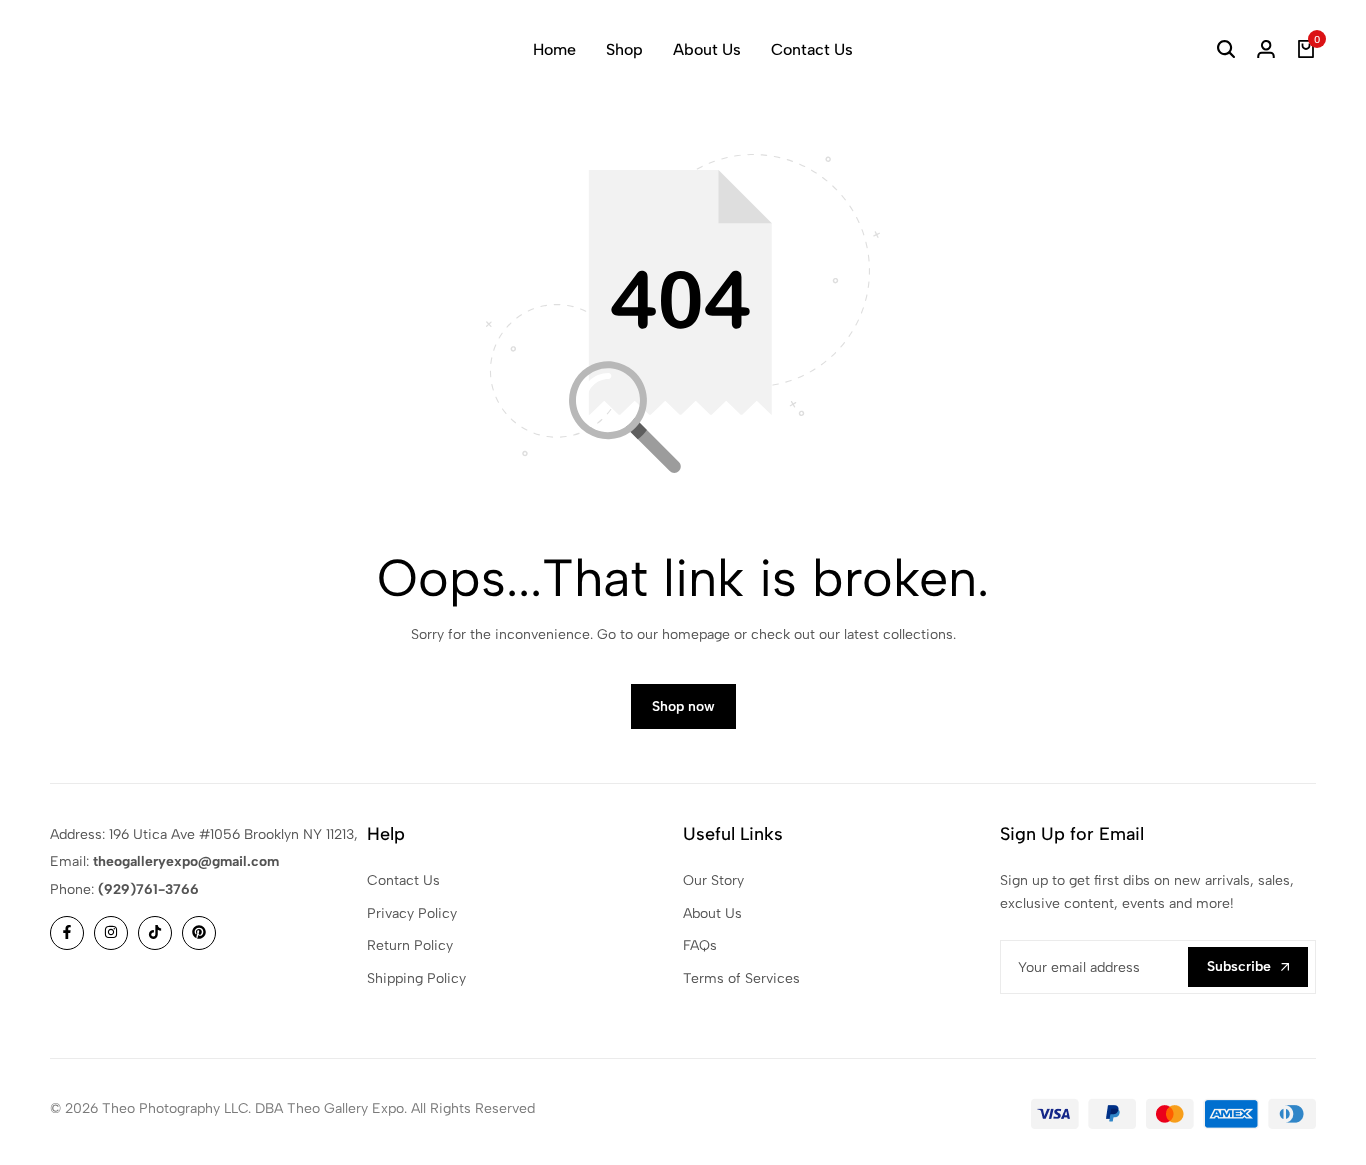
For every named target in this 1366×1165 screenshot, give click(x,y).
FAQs (700, 945)
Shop (624, 49)
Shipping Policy (416, 978)
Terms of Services (741, 978)
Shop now (683, 706)
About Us (707, 49)
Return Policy (410, 945)
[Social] (67, 933)
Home (554, 49)
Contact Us (812, 49)
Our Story (713, 880)
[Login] (1266, 50)
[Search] (1226, 50)
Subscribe (1239, 966)
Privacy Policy (412, 913)
